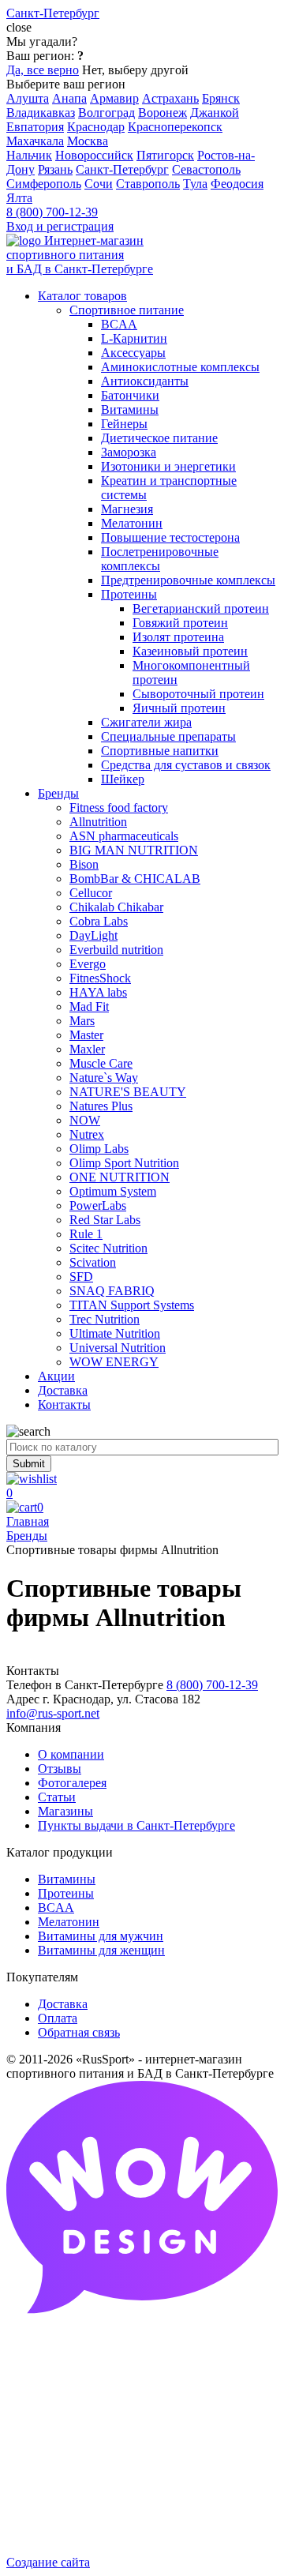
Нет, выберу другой (135, 70)
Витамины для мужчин (101, 1936)
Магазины (65, 1811)
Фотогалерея (72, 1783)
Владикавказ (41, 113)
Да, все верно (43, 70)
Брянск (221, 98)
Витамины (67, 1879)
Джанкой (215, 113)
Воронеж (163, 113)
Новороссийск (94, 155)
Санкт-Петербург (122, 169)
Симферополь (44, 184)
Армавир (114, 98)
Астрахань (170, 98)
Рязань (55, 169)
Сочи (99, 184)
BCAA (56, 1908)
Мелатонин (69, 1922)
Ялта (19, 198)
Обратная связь (79, 2032)
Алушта (28, 98)
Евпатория (35, 127)
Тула (195, 184)
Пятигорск (165, 155)
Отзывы (60, 1769)
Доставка (63, 2004)
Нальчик (29, 155)
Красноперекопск (175, 127)
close (19, 27)
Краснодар (96, 127)
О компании (71, 1754)
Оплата (58, 2018)
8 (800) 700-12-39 (52, 212)
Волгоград (106, 113)
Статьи (57, 1797)
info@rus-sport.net (53, 1713)
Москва (88, 141)
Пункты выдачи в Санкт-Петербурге (136, 1825)
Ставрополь (148, 184)
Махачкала (35, 141)
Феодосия (237, 184)
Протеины (66, 1893)
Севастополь (206, 169)
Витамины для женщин (101, 1950)
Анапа (69, 98)
